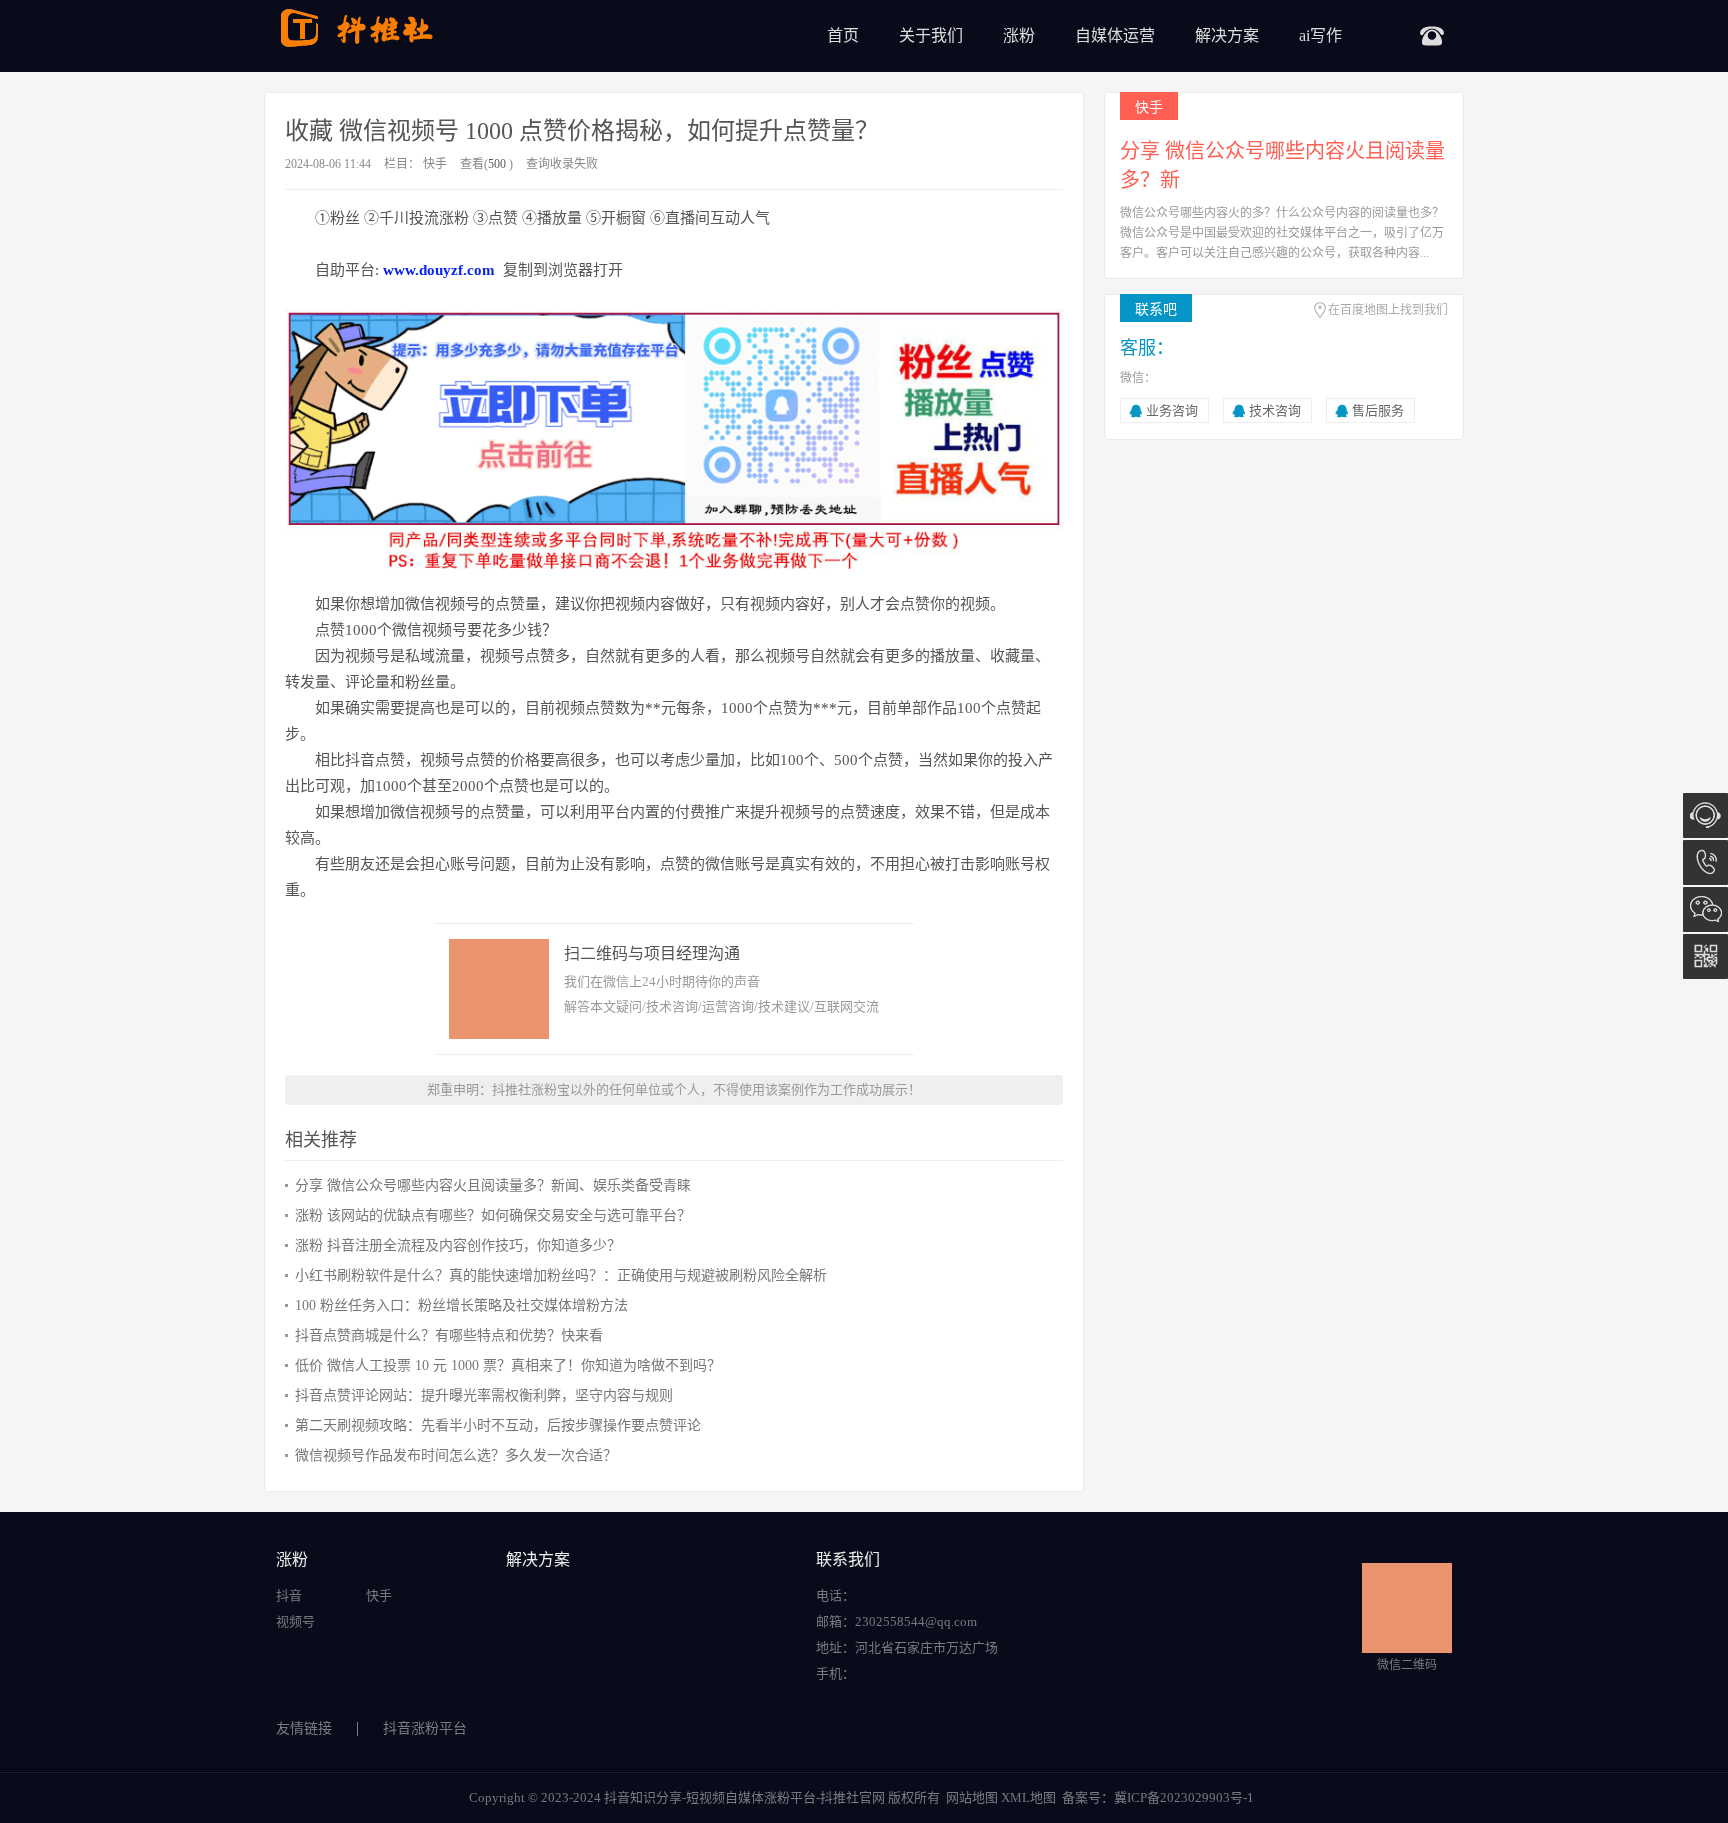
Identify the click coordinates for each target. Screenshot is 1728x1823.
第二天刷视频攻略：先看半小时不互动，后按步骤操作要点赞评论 (498, 1425)
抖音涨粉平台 (425, 1728)
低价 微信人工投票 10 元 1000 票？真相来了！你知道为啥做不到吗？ (508, 1365)
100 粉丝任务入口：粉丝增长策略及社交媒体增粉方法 (461, 1305)
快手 (435, 164)
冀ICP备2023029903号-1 (1184, 1797)
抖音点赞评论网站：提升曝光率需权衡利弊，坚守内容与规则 (484, 1395)
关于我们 (931, 35)
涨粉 (1019, 35)
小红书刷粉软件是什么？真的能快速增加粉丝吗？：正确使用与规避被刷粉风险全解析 (561, 1275)
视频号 (295, 1621)
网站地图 (972, 1797)
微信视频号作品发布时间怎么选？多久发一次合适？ (456, 1455)
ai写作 (1320, 35)
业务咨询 (1172, 410)
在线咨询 (1705, 815)
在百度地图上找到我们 (1388, 310)
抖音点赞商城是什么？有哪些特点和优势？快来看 (449, 1335)
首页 (843, 35)
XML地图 (1028, 1797)
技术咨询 (1275, 410)
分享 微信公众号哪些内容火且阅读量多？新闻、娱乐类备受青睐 (493, 1185)
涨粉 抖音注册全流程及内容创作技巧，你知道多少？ (458, 1245)
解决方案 (1227, 35)
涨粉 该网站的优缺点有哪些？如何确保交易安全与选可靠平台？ (493, 1215)
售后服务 (1378, 410)
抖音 (289, 1595)
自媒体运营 (1115, 35)
